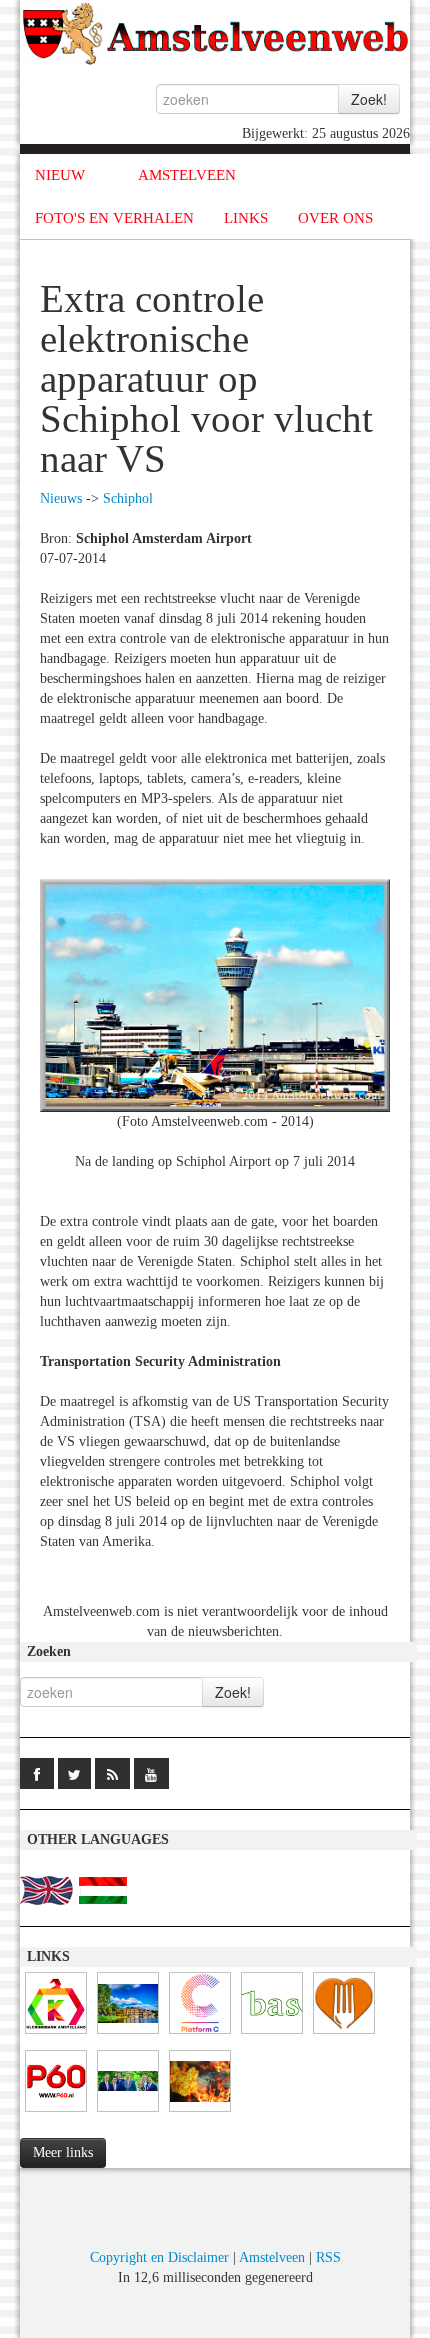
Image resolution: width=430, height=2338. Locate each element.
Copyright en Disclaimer (159, 2257)
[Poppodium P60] (56, 2112)
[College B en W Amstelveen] (128, 2112)
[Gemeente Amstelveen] (128, 2034)
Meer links (63, 2152)
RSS (328, 2257)
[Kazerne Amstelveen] (200, 2112)
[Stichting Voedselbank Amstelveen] (344, 2034)
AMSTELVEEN (187, 175)
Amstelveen (272, 2257)
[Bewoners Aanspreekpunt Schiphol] (272, 2034)
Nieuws (61, 498)
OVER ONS (335, 218)
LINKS (246, 218)
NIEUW (60, 175)
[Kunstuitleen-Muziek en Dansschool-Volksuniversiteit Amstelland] (200, 2034)
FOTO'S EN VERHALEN (114, 218)
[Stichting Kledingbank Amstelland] (56, 2034)
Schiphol (128, 498)
